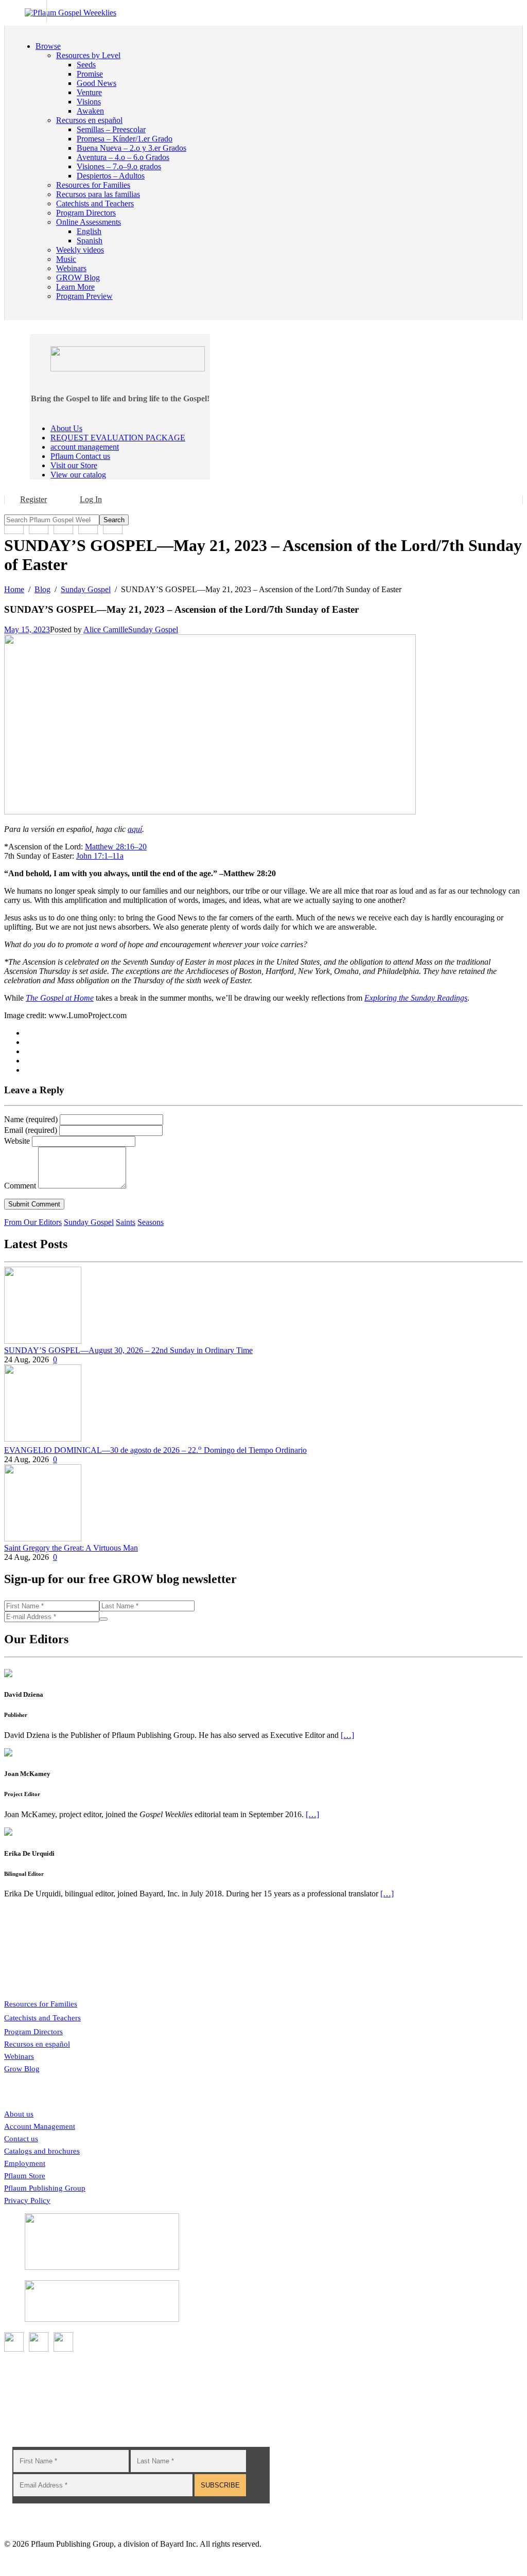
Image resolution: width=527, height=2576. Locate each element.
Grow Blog (22, 2069)
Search (114, 520)
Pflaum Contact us (80, 456)
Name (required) (31, 1119)
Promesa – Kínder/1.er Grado (125, 139)
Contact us (21, 2139)
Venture (89, 92)
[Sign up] (103, 1619)
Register (33, 499)
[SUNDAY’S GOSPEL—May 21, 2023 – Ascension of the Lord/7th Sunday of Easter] (210, 812)
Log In (91, 499)
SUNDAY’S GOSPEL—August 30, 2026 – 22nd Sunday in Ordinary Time (128, 1350)
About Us (66, 428)
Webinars (19, 2056)
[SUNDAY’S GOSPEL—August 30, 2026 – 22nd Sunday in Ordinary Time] (43, 1341)
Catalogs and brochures (42, 2151)
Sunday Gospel (153, 629)
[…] (347, 1735)
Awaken (90, 111)
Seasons (151, 1222)
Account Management (40, 2126)
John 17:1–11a (100, 856)
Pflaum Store (25, 2176)
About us (19, 2114)
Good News (96, 83)
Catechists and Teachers (42, 2018)
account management (85, 447)
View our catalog (78, 475)
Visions (89, 102)
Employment (25, 2163)
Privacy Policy (27, 2200)
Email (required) (31, 1130)
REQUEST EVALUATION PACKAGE (118, 438)
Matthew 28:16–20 (116, 847)
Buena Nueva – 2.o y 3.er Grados (131, 148)
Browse (48, 46)
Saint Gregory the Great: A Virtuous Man (71, 1548)
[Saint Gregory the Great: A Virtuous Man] (43, 1539)
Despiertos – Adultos (111, 176)
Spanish (90, 241)
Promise (90, 74)
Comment (20, 1186)
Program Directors (33, 2032)
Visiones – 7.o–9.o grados (119, 166)
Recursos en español (37, 2044)
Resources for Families (41, 2004)
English (89, 231)
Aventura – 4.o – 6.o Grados (123, 157)
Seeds (86, 65)
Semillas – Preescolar (111, 129)
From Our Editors (33, 1222)
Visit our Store (74, 465)
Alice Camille (106, 629)
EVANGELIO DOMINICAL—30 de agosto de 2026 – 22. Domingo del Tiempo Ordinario (155, 1450)
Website (17, 1141)
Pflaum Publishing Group (45, 2188)
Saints (126, 1222)
